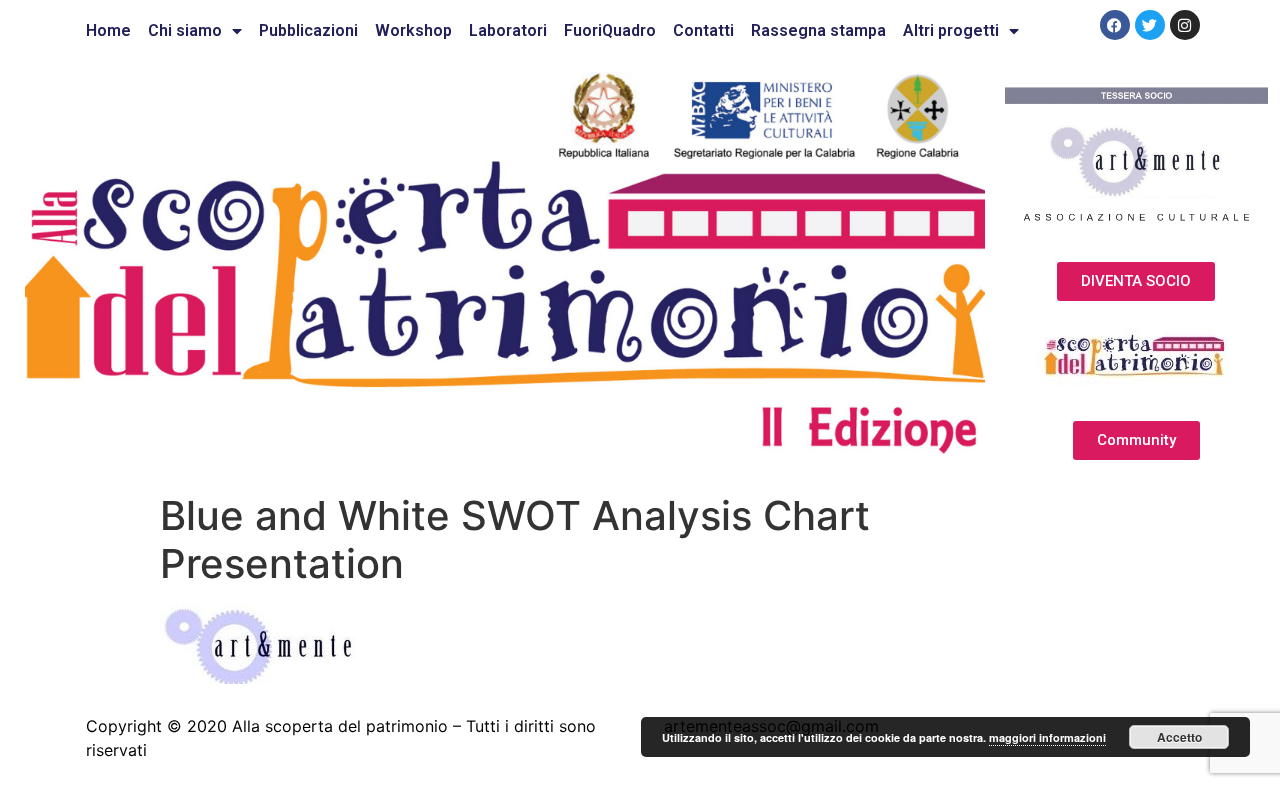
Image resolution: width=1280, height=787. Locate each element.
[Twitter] (1150, 25)
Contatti (703, 30)
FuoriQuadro (610, 30)
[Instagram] (1185, 25)
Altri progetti (951, 30)
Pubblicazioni (308, 30)
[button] (1136, 281)
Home (108, 30)
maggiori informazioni (1047, 737)
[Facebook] (1115, 25)
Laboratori (508, 30)
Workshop (413, 30)
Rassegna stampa (818, 30)
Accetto (1179, 737)
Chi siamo (185, 30)
